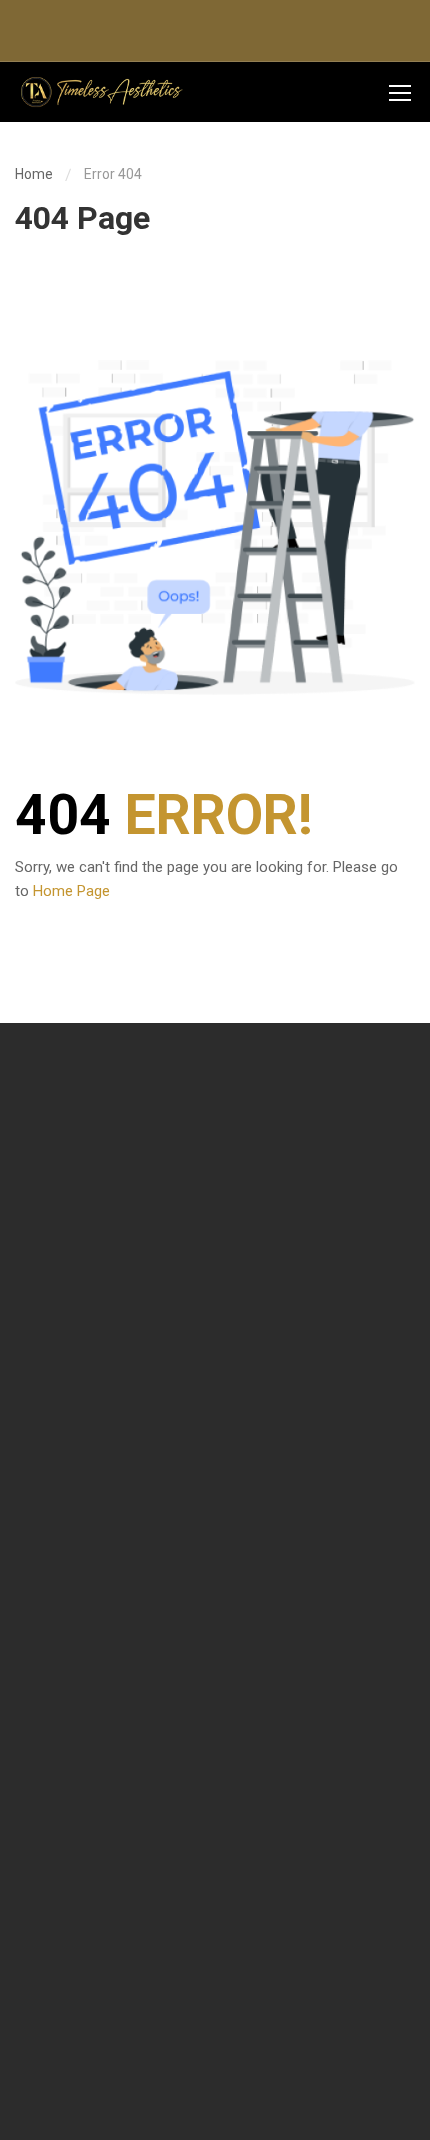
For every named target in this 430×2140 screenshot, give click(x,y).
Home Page (71, 891)
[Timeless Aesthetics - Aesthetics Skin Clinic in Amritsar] (100, 92)
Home (34, 174)
